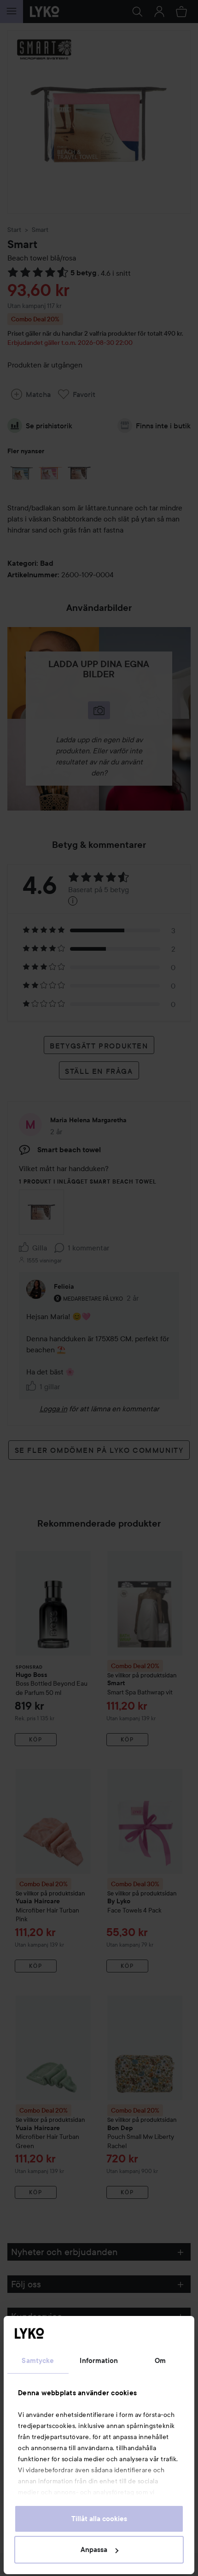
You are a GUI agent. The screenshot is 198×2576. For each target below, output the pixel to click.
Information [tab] (99, 2361)
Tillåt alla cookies (99, 2519)
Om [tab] (160, 2361)
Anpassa (94, 2550)
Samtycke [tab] (38, 2361)
